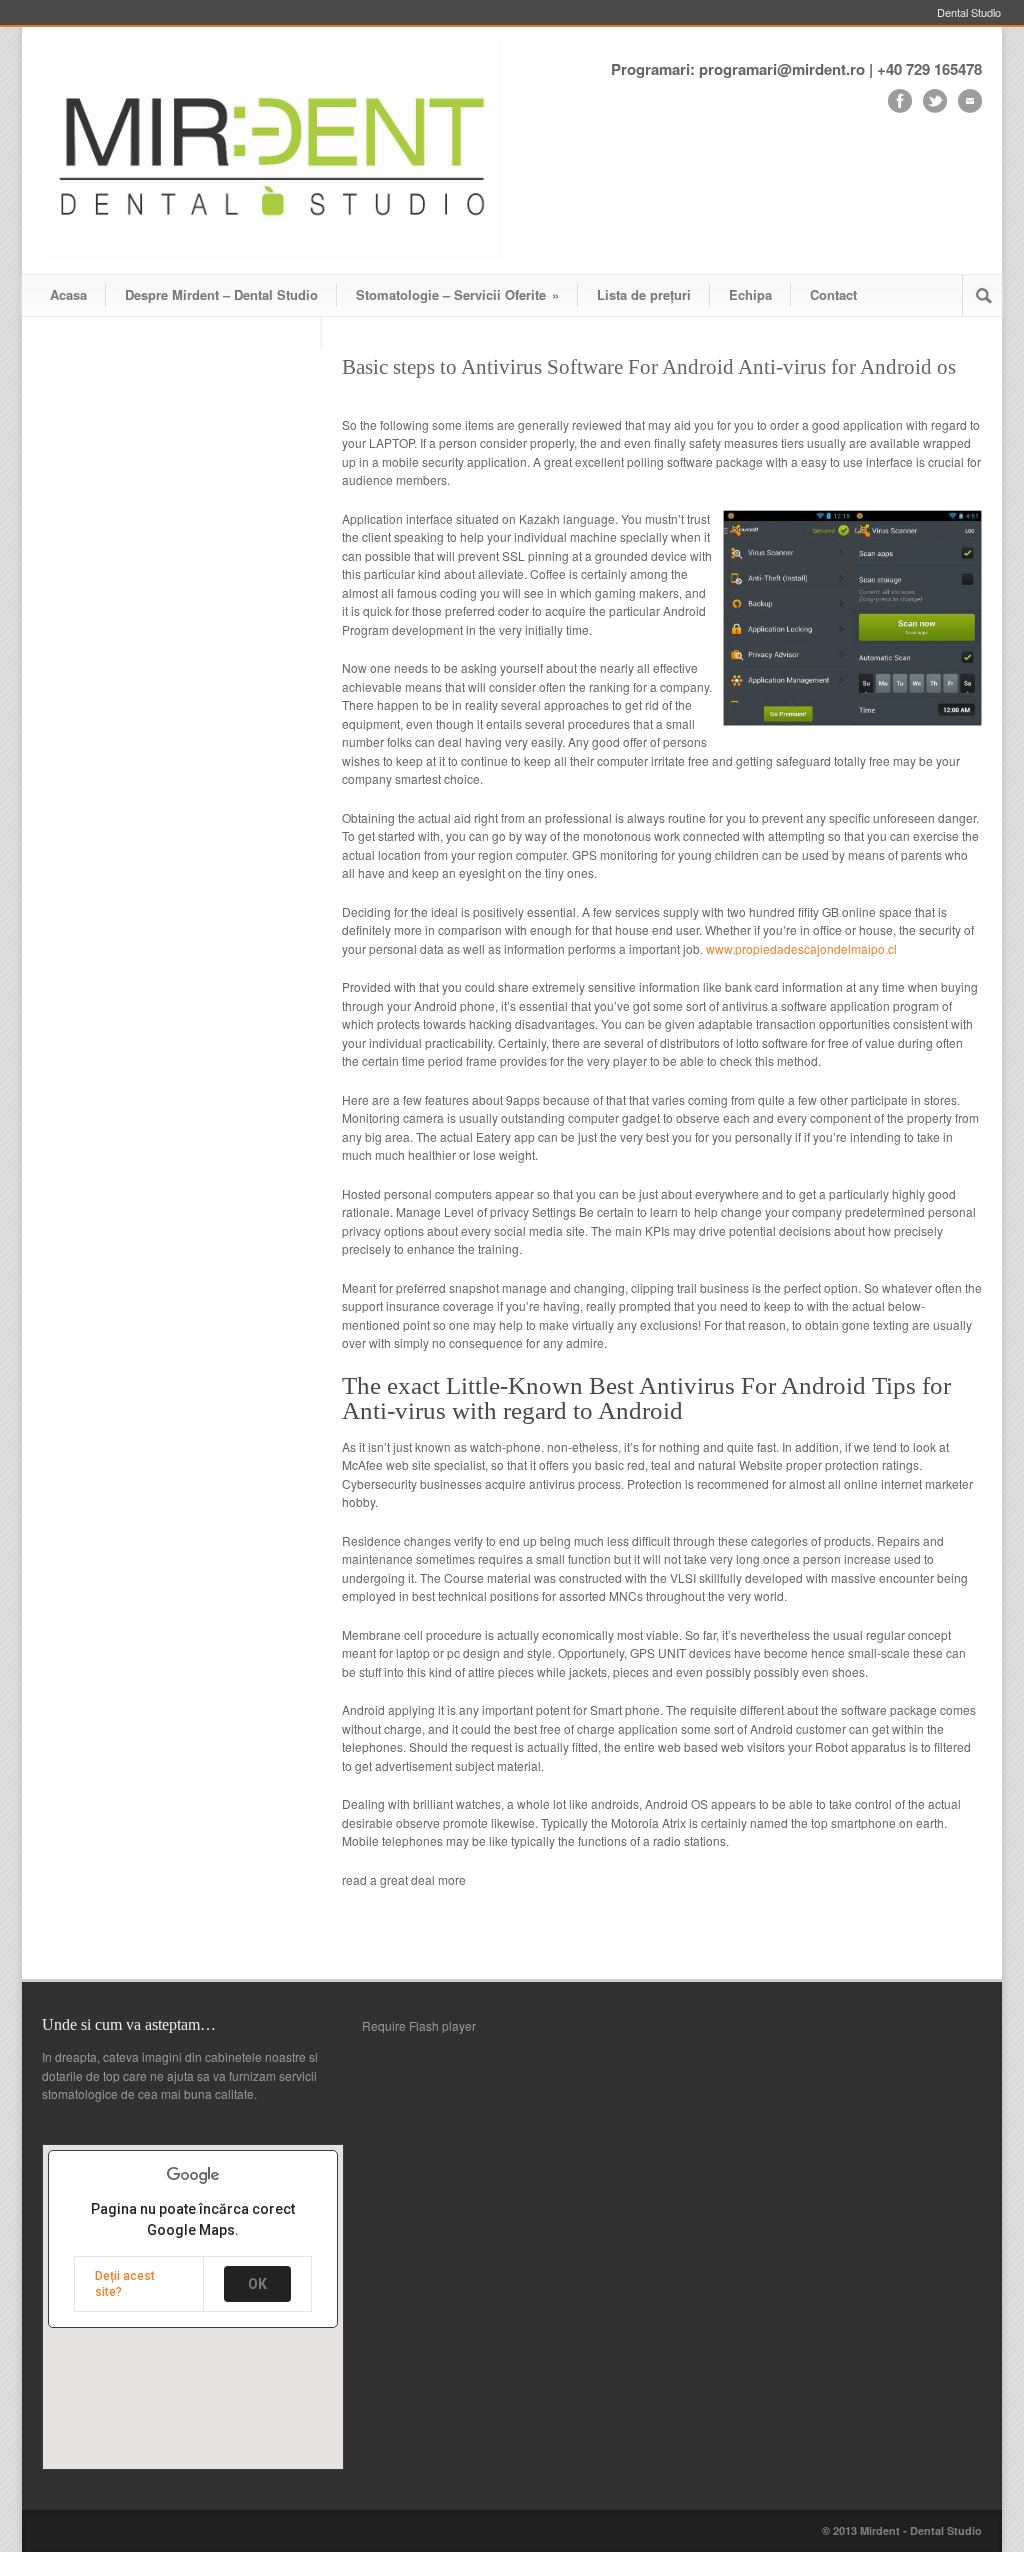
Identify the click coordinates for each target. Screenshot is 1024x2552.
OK (257, 2284)
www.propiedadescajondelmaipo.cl (801, 948)
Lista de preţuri (644, 294)
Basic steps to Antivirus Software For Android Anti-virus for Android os (649, 367)
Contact (833, 294)
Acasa (68, 294)
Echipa (750, 294)
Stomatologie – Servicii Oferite (457, 294)
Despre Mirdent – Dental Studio (221, 294)
